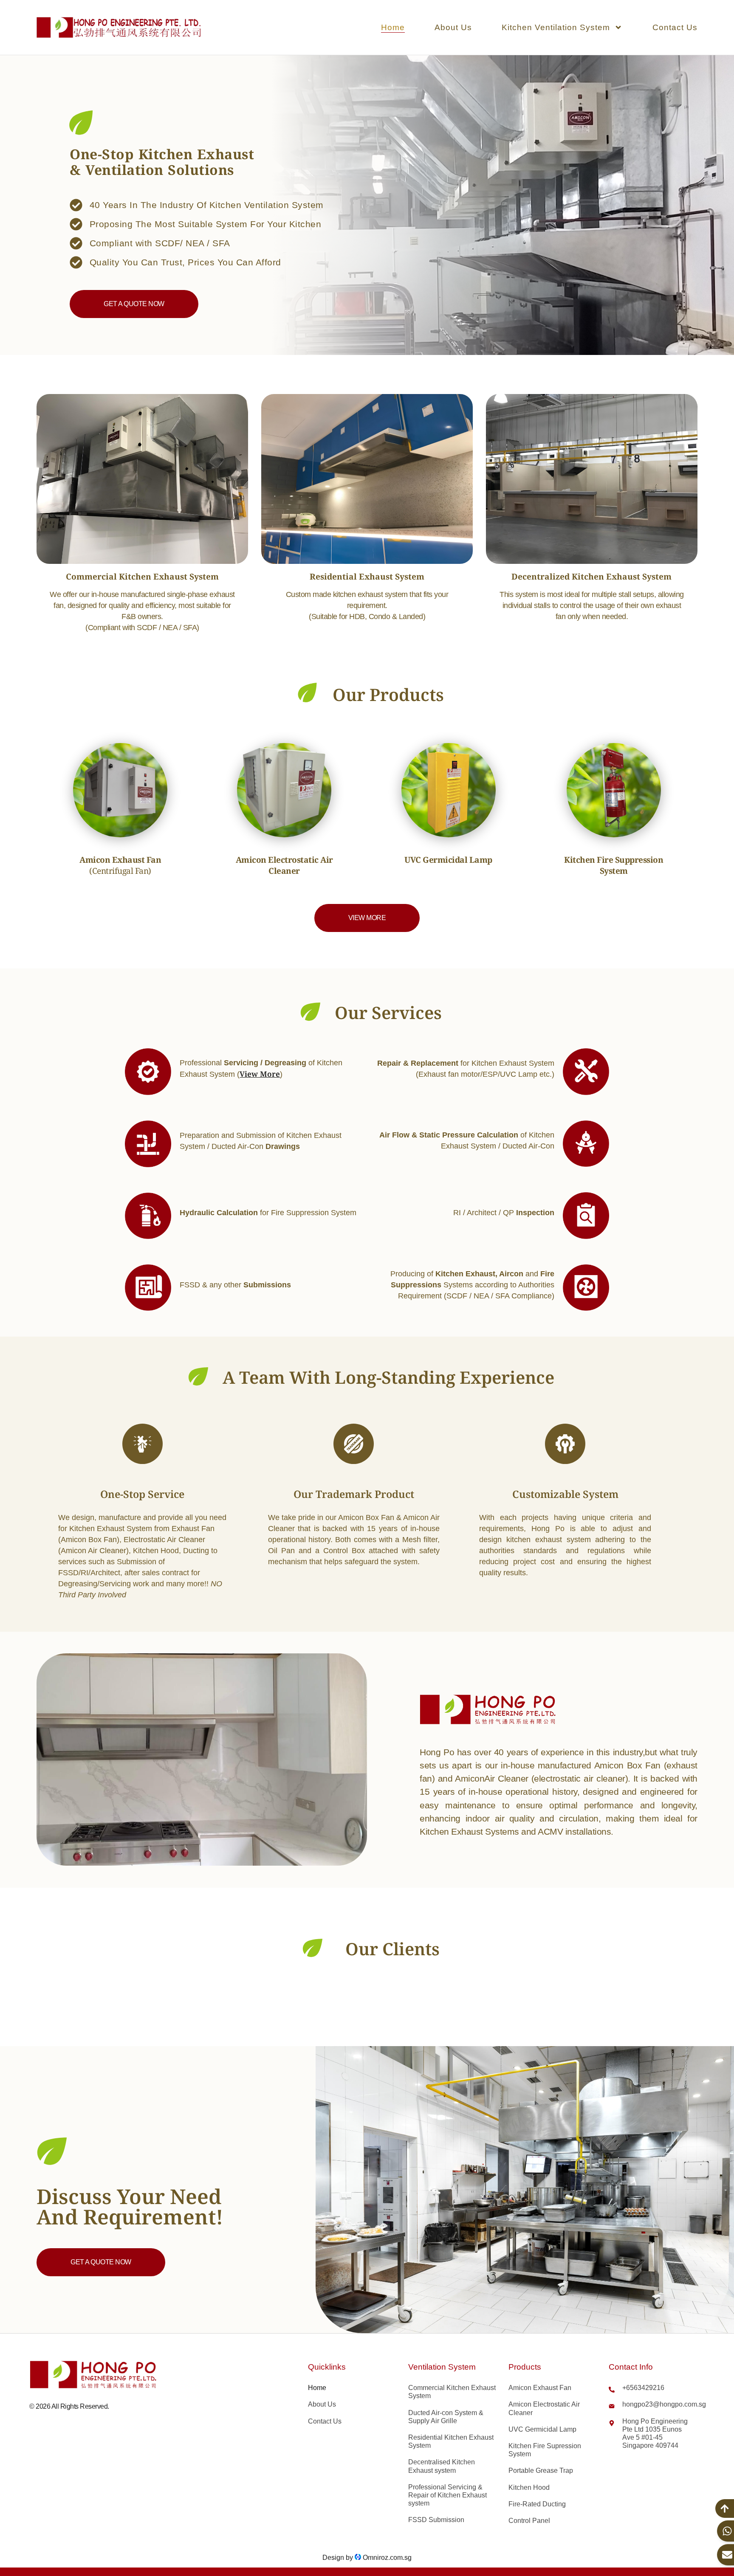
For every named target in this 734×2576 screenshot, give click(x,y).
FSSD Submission (436, 2520)
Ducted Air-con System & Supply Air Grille (446, 2417)
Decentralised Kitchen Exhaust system (442, 2466)
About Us (453, 27)
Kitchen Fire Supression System (545, 2450)
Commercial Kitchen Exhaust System (452, 2392)
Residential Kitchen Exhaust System (451, 2441)
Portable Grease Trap (541, 2470)
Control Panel (529, 2521)
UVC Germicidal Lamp (542, 2429)
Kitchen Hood (529, 2487)
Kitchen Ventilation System (556, 27)
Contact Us (675, 27)
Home (393, 27)
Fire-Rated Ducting (537, 2504)
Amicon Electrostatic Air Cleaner (544, 2408)
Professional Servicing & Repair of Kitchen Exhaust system (447, 2495)
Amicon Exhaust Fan (540, 2388)
